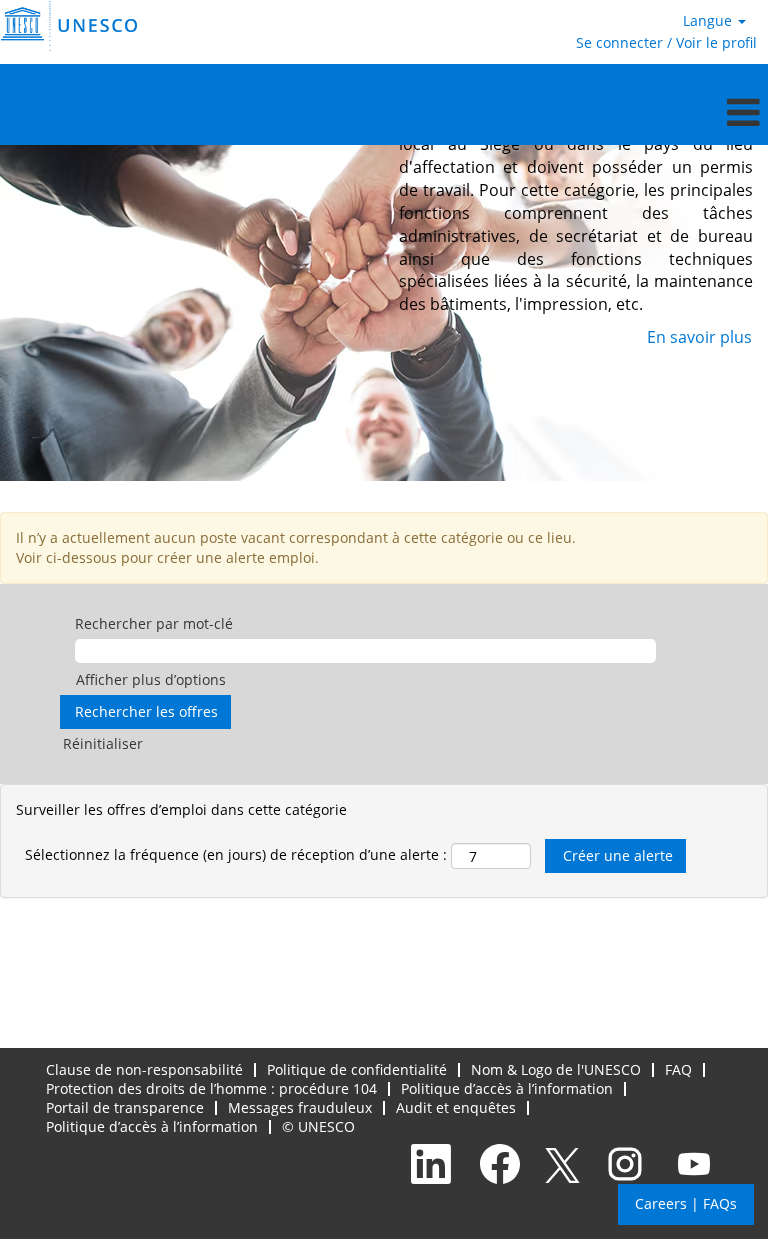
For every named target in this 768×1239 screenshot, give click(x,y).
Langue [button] (709, 20)
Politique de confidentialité (357, 1069)
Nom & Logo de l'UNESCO (556, 1069)
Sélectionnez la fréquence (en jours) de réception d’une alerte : (236, 854)
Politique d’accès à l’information (507, 1088)
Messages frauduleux (300, 1107)
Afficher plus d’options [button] (151, 679)
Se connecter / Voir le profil (666, 42)
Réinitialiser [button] (103, 743)
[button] (384, 112)
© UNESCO (318, 1126)
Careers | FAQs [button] (686, 1203)
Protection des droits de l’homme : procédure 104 (211, 1088)
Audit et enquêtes (456, 1107)
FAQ (678, 1069)
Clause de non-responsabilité (144, 1069)
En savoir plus (699, 337)
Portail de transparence (125, 1107)
